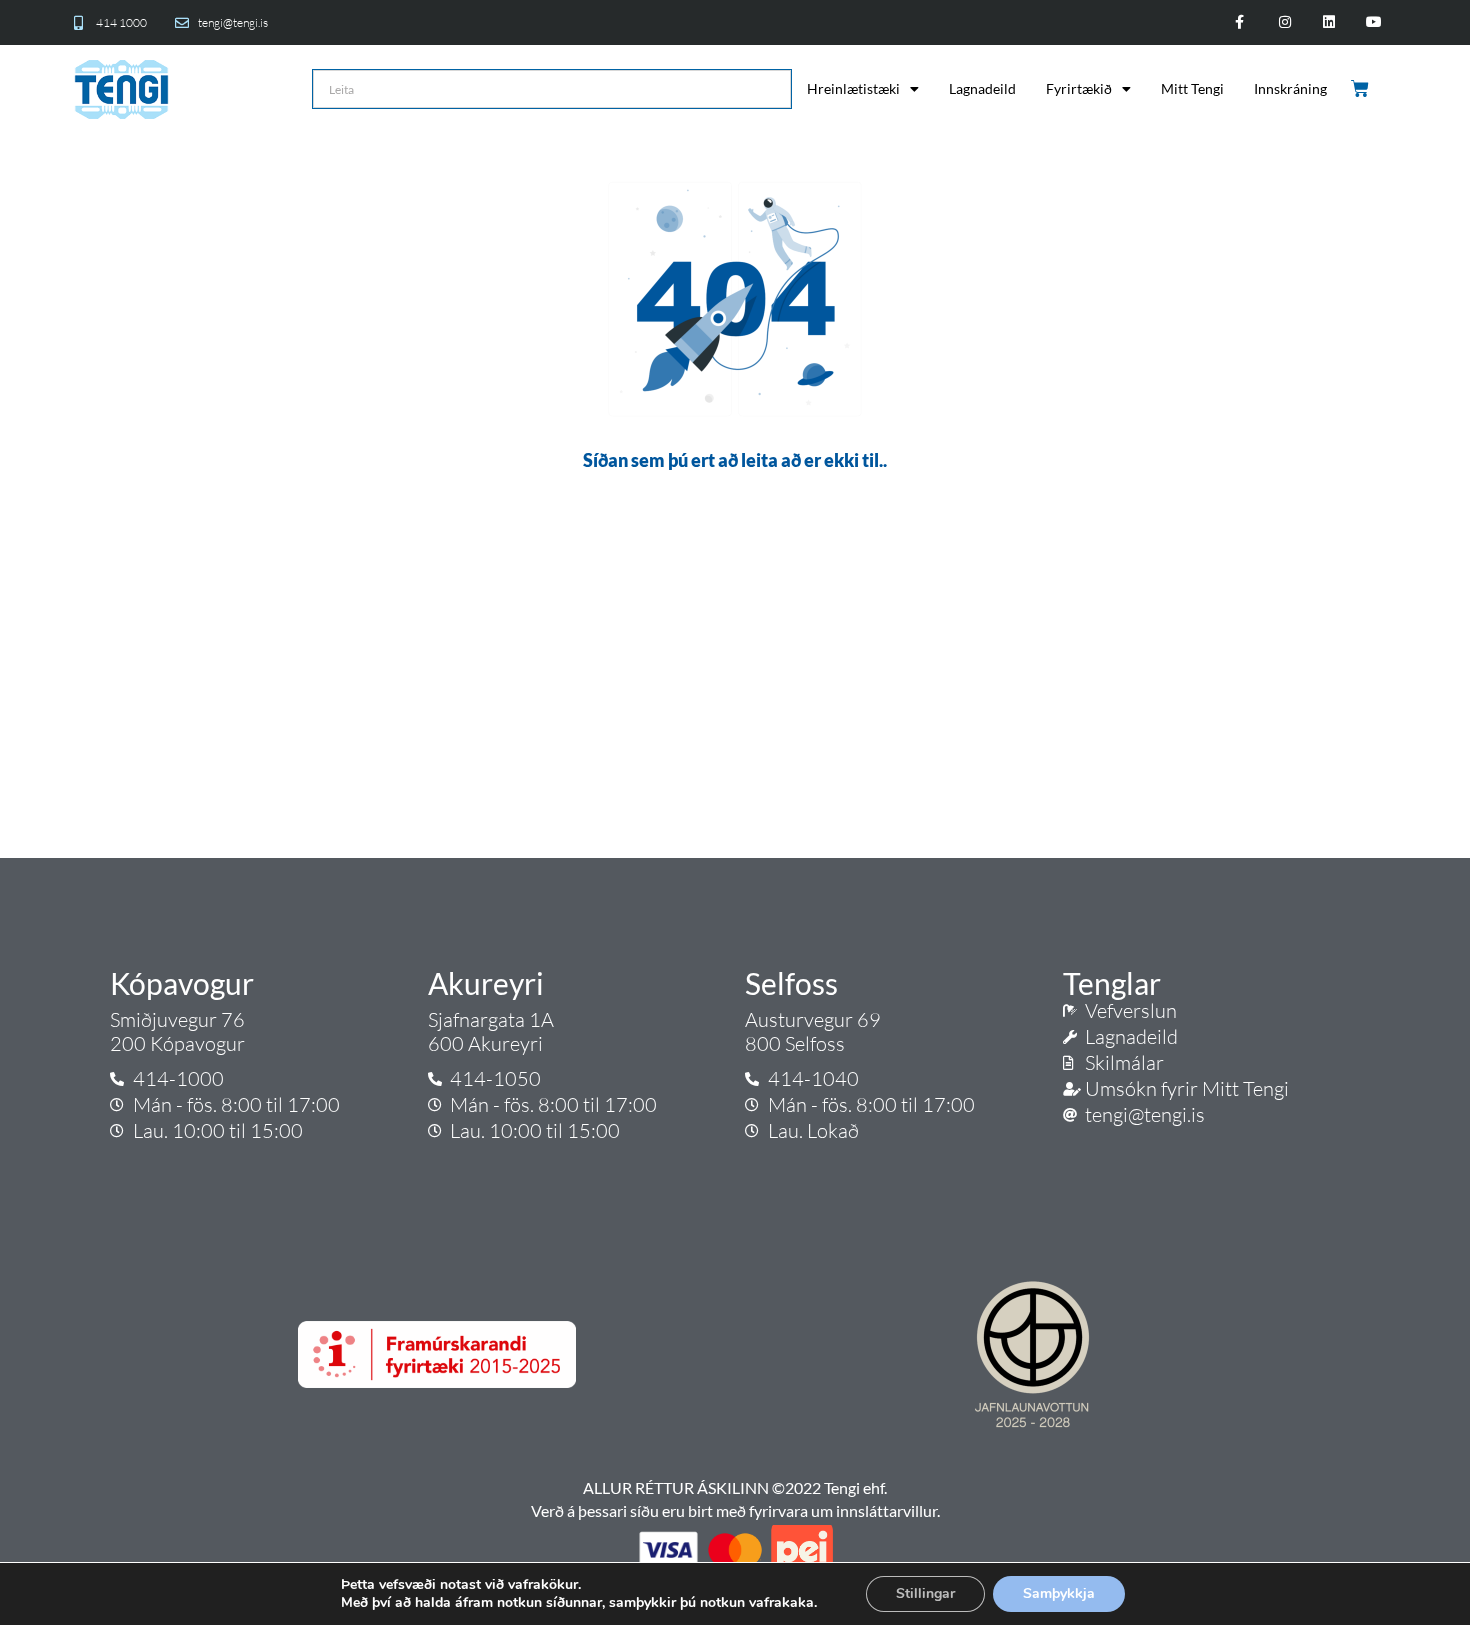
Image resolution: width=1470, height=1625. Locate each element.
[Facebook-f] (1239, 22)
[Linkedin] (1329, 22)
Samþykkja (1059, 1593)
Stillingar (925, 1593)
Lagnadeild (982, 88)
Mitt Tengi (1192, 88)
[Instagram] (1284, 22)
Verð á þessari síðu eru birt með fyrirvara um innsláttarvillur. (735, 1510)
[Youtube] (1374, 22)
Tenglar (1112, 983)
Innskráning (1290, 88)
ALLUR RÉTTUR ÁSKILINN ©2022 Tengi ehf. (735, 1487)
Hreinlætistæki (853, 88)
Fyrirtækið (1079, 88)
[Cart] (1361, 89)
